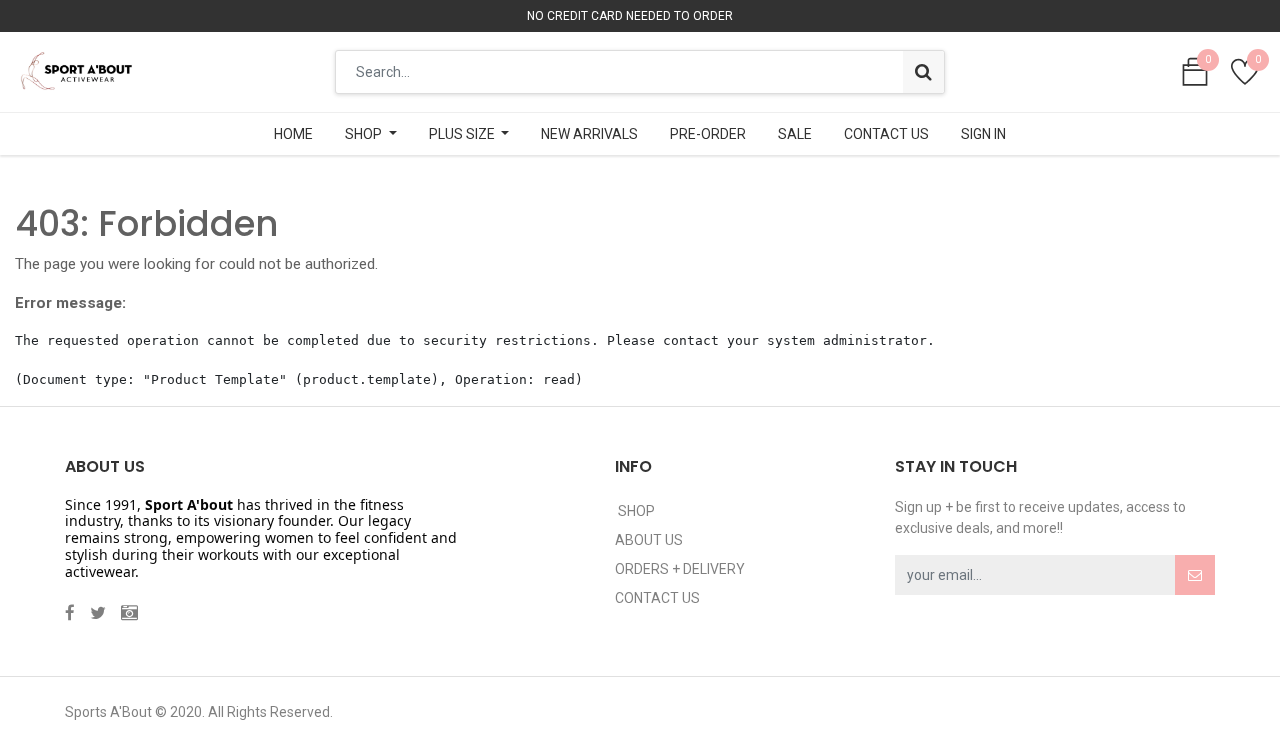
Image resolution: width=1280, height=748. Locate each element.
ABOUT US (649, 540)
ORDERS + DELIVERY (680, 569)
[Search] (923, 72)
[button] (1195, 575)
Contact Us (657, 598)
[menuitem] (293, 134)
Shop (635, 511)
